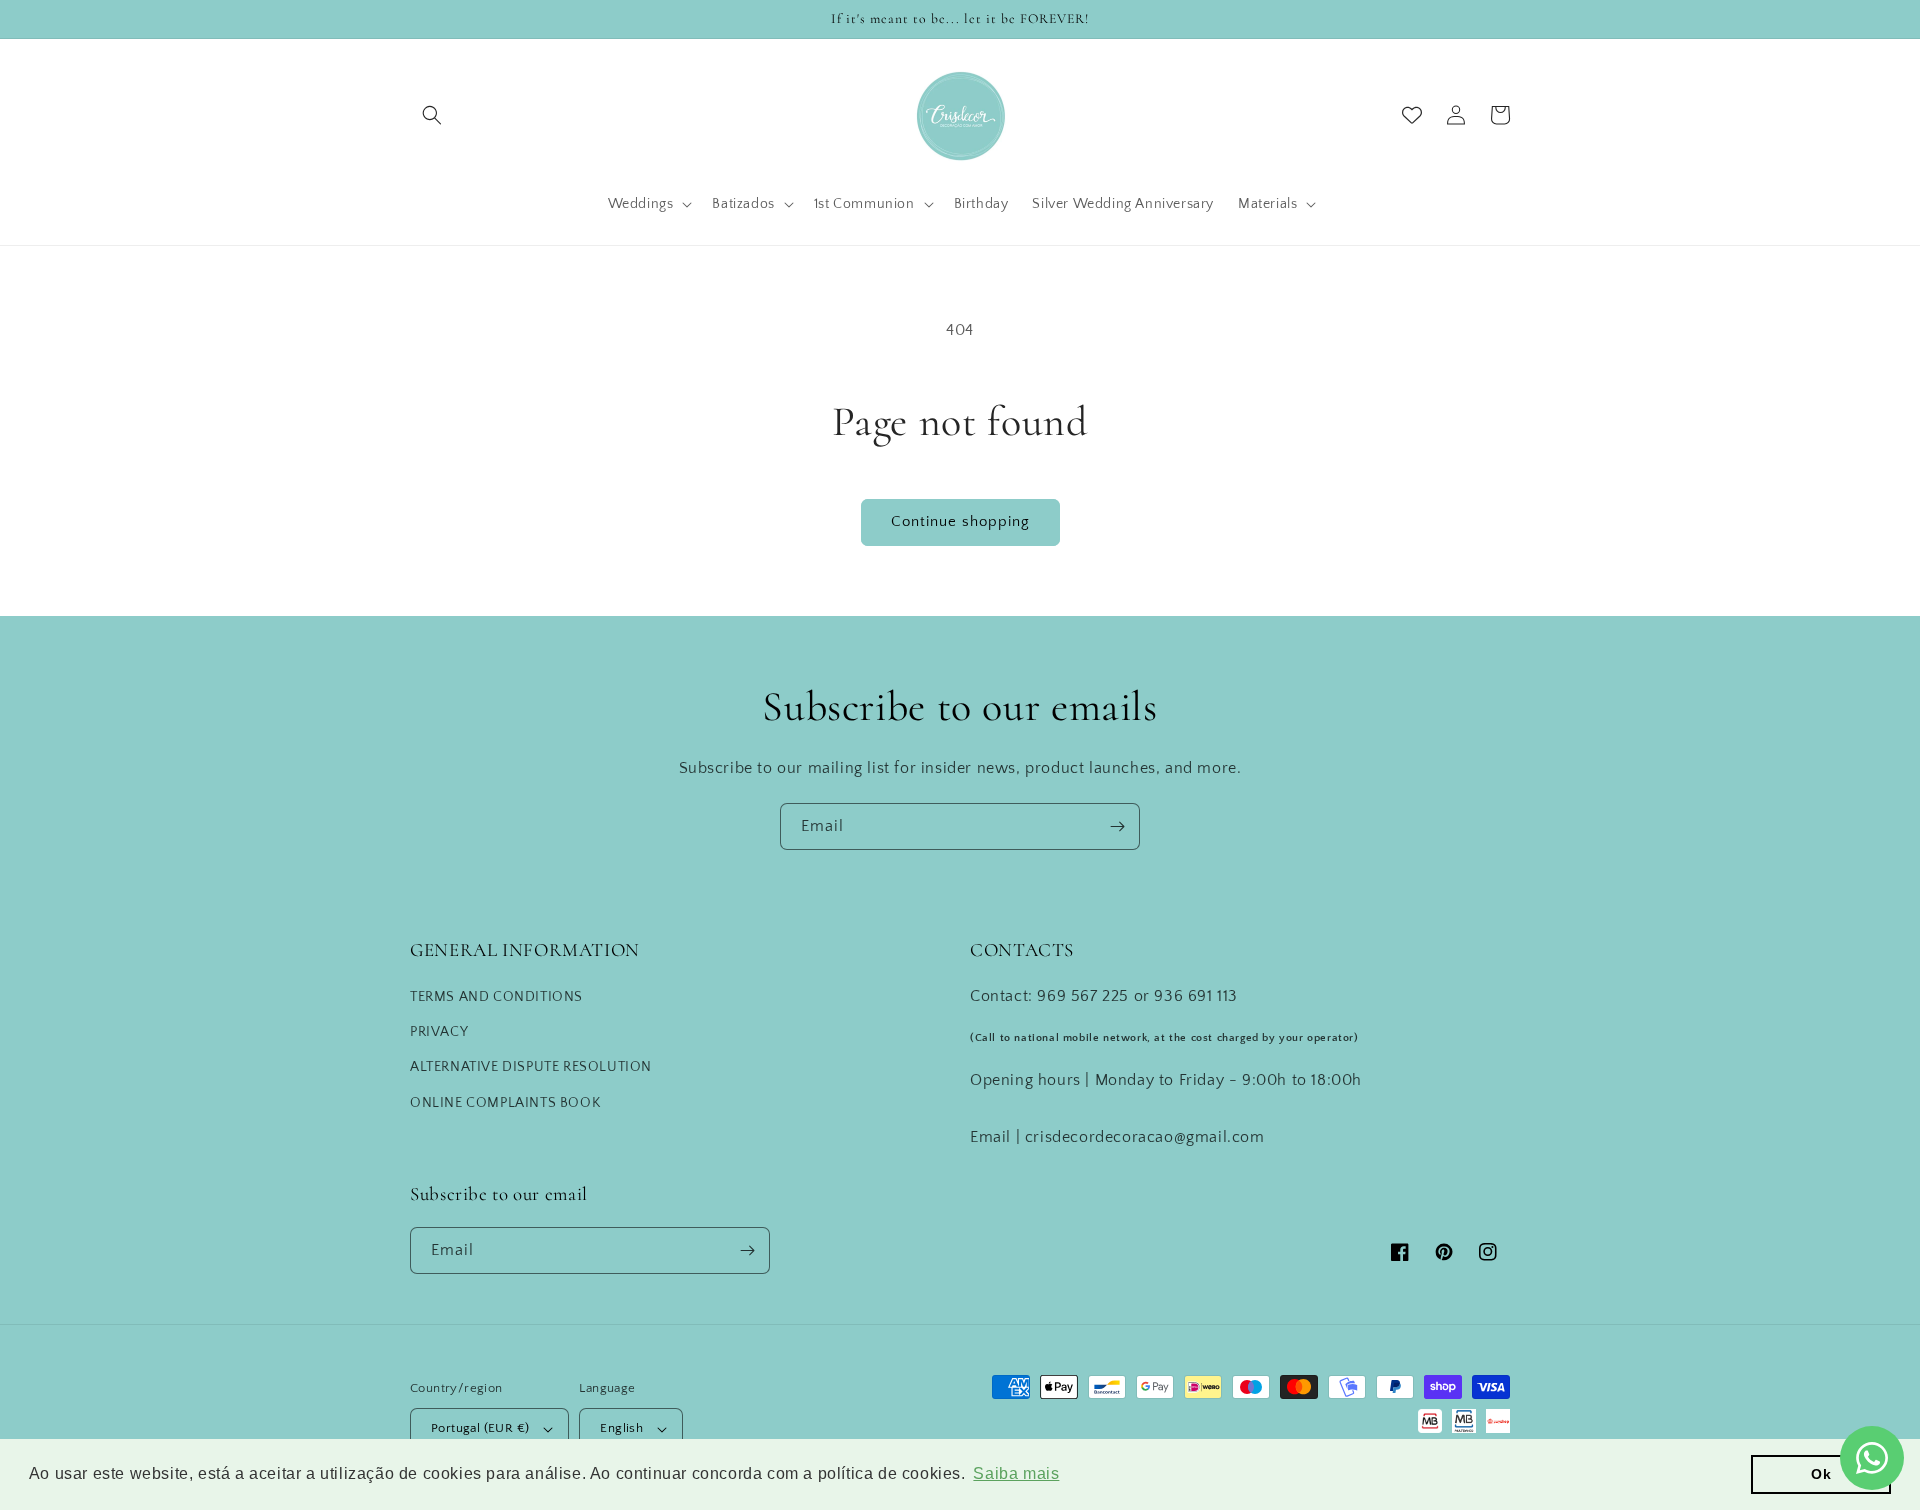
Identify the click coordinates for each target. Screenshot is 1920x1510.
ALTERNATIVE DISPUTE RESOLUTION (531, 1067)
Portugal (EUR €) (480, 1428)
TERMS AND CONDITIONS (496, 997)
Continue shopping (960, 521)
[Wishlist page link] (1412, 115)
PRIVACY (439, 1032)
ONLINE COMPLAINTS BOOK (505, 1103)
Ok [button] (1821, 1474)
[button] (432, 115)
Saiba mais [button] (1016, 1473)
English (621, 1428)
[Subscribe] (1117, 826)
